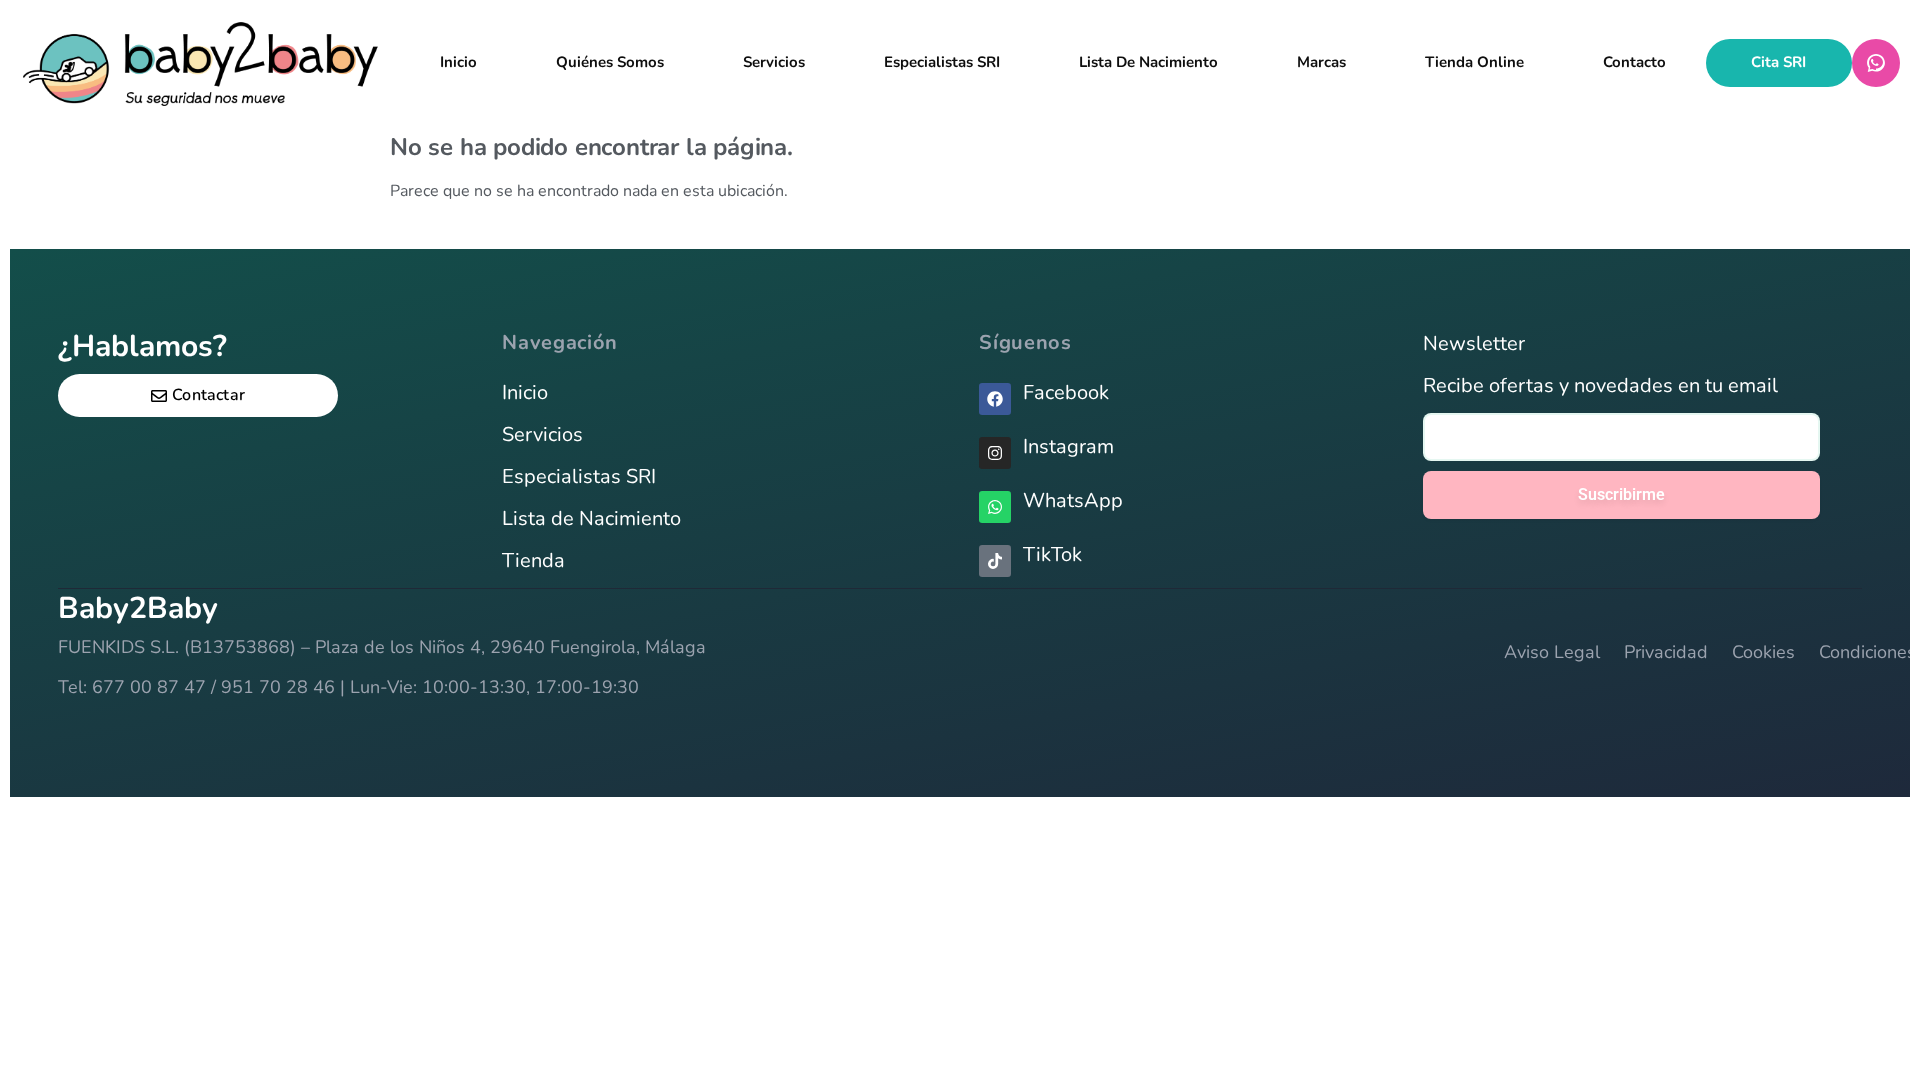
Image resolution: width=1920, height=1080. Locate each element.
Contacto (1634, 62)
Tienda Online (1474, 62)
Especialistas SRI (942, 62)
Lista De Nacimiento (1148, 62)
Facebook (1066, 392)
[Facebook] (995, 399)
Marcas (1321, 62)
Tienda (533, 560)
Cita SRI (1778, 62)
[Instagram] (995, 453)
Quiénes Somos (610, 62)
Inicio (458, 62)
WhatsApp (1876, 63)
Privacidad (1666, 652)
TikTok (1052, 554)
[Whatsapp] (995, 507)
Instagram (1068, 446)
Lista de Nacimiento (591, 518)
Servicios (774, 62)
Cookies (1763, 652)
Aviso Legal (1552, 652)
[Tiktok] (995, 561)
